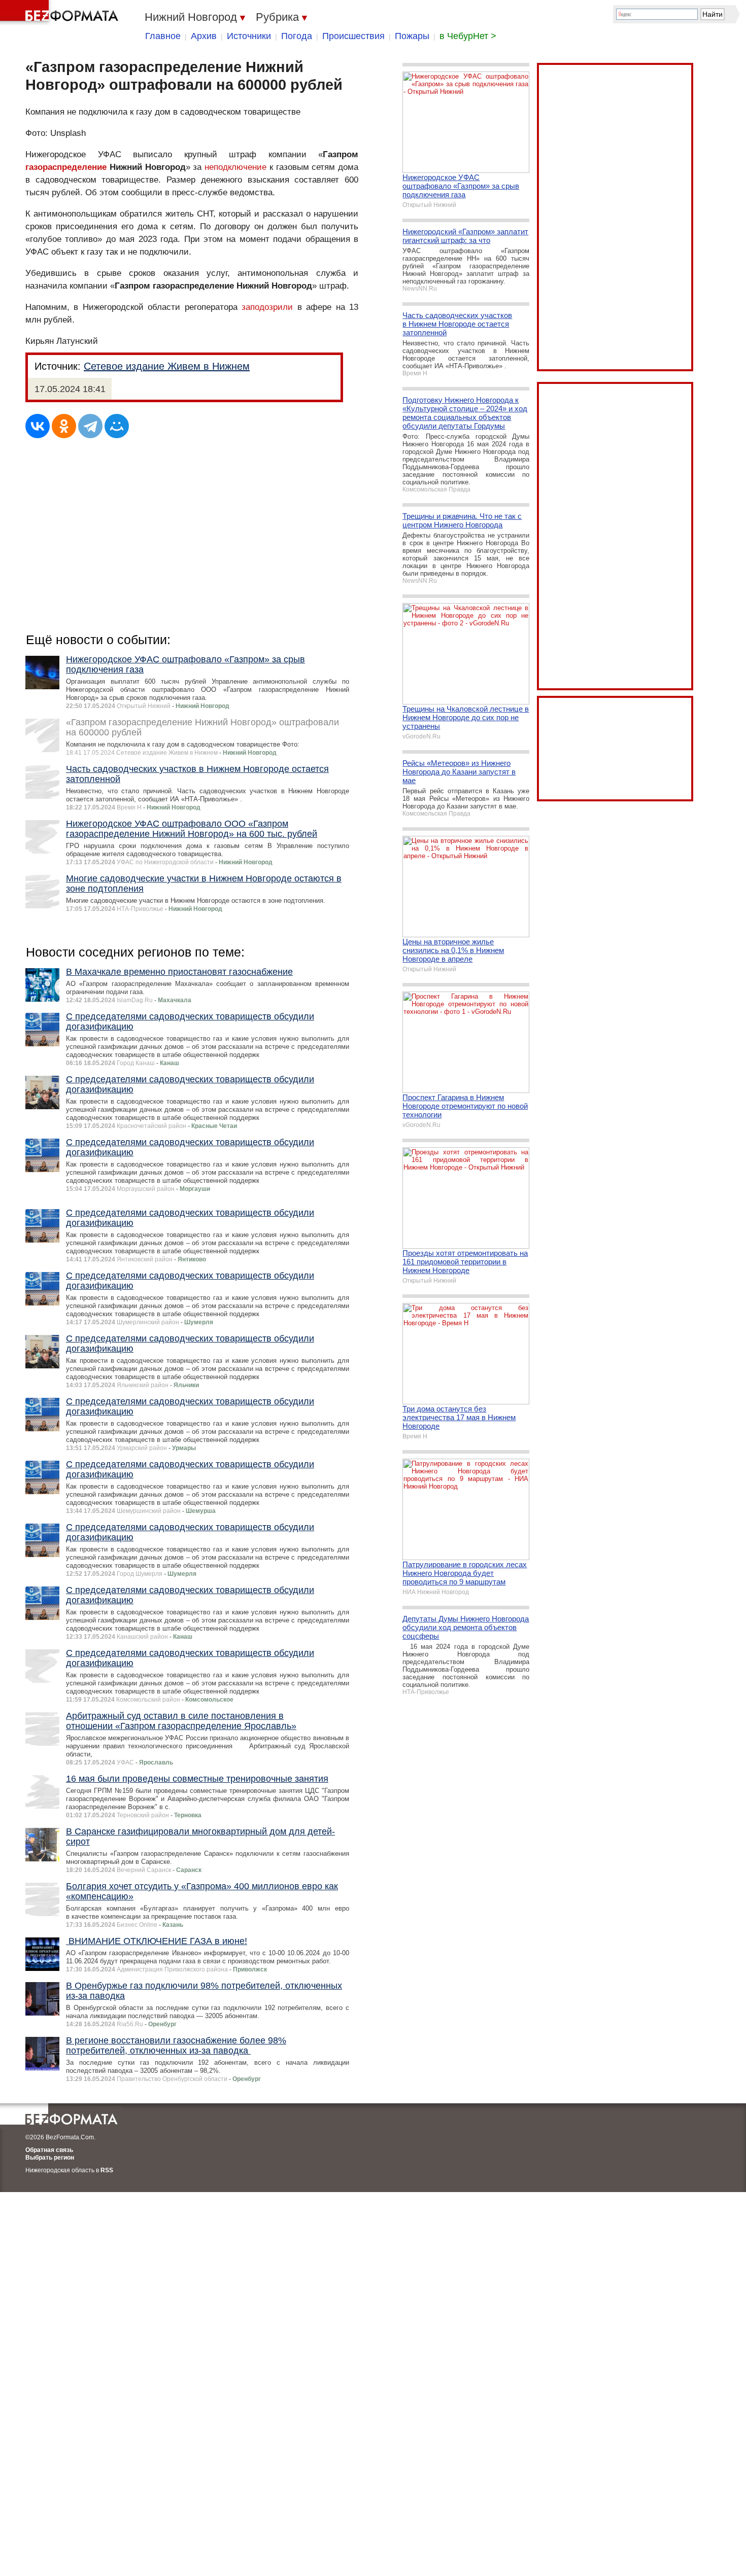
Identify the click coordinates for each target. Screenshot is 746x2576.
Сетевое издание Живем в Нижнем (167, 366)
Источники (249, 36)
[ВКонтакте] (38, 426)
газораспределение (66, 167)
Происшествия (353, 36)
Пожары (412, 36)
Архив (204, 36)
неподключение (235, 167)
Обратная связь (49, 2150)
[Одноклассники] (64, 426)
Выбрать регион (50, 2158)
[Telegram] (90, 426)
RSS (107, 2170)
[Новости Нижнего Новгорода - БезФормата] (61, 13)
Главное (163, 36)
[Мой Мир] (117, 426)
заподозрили (267, 307)
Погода (297, 36)
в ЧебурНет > (468, 36)
